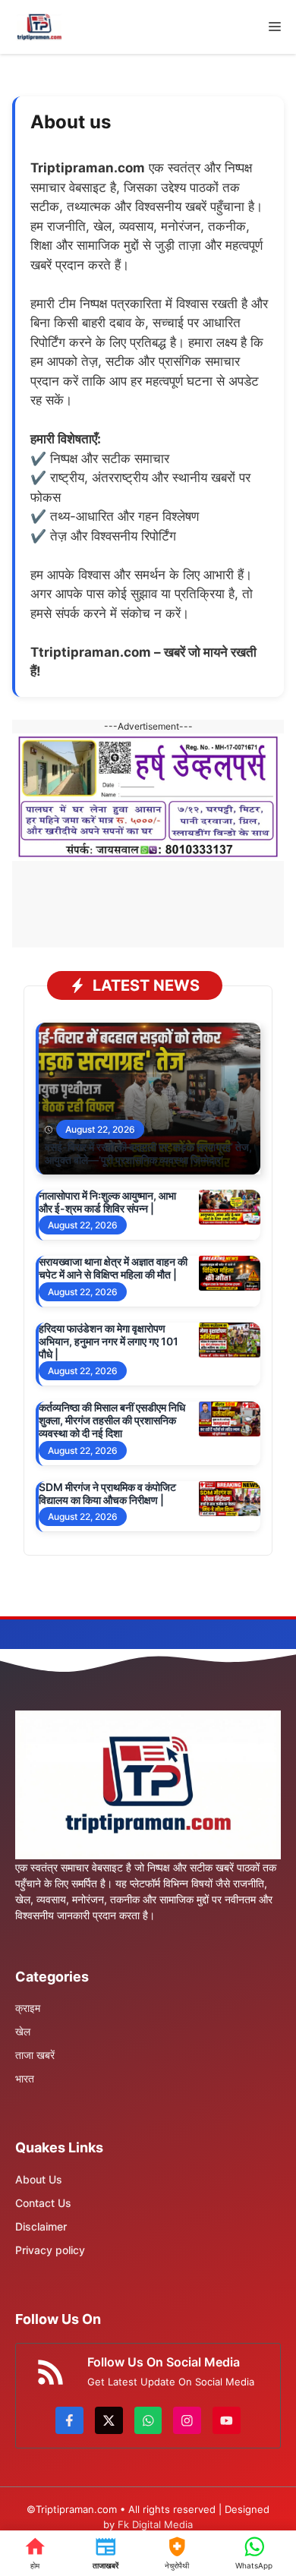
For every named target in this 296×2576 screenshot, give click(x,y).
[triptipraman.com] (39, 27)
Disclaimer (41, 2226)
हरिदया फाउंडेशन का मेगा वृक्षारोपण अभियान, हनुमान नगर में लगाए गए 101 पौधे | (109, 1341)
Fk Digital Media (155, 2524)
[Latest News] (106, 2553)
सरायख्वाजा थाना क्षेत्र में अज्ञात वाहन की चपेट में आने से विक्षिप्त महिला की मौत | (113, 1268)
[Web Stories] (177, 2553)
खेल (23, 2031)
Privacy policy (50, 2250)
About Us (39, 2179)
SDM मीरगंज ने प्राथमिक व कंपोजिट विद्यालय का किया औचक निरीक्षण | (107, 1493)
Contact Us (43, 2203)
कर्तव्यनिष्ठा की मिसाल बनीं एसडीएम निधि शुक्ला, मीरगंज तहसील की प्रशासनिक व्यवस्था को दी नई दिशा (112, 1420)
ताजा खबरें (35, 2055)
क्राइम (28, 2008)
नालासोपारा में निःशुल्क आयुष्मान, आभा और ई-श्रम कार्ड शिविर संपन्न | (107, 1202)
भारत (25, 2078)
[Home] (35, 2553)
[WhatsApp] (254, 2553)
